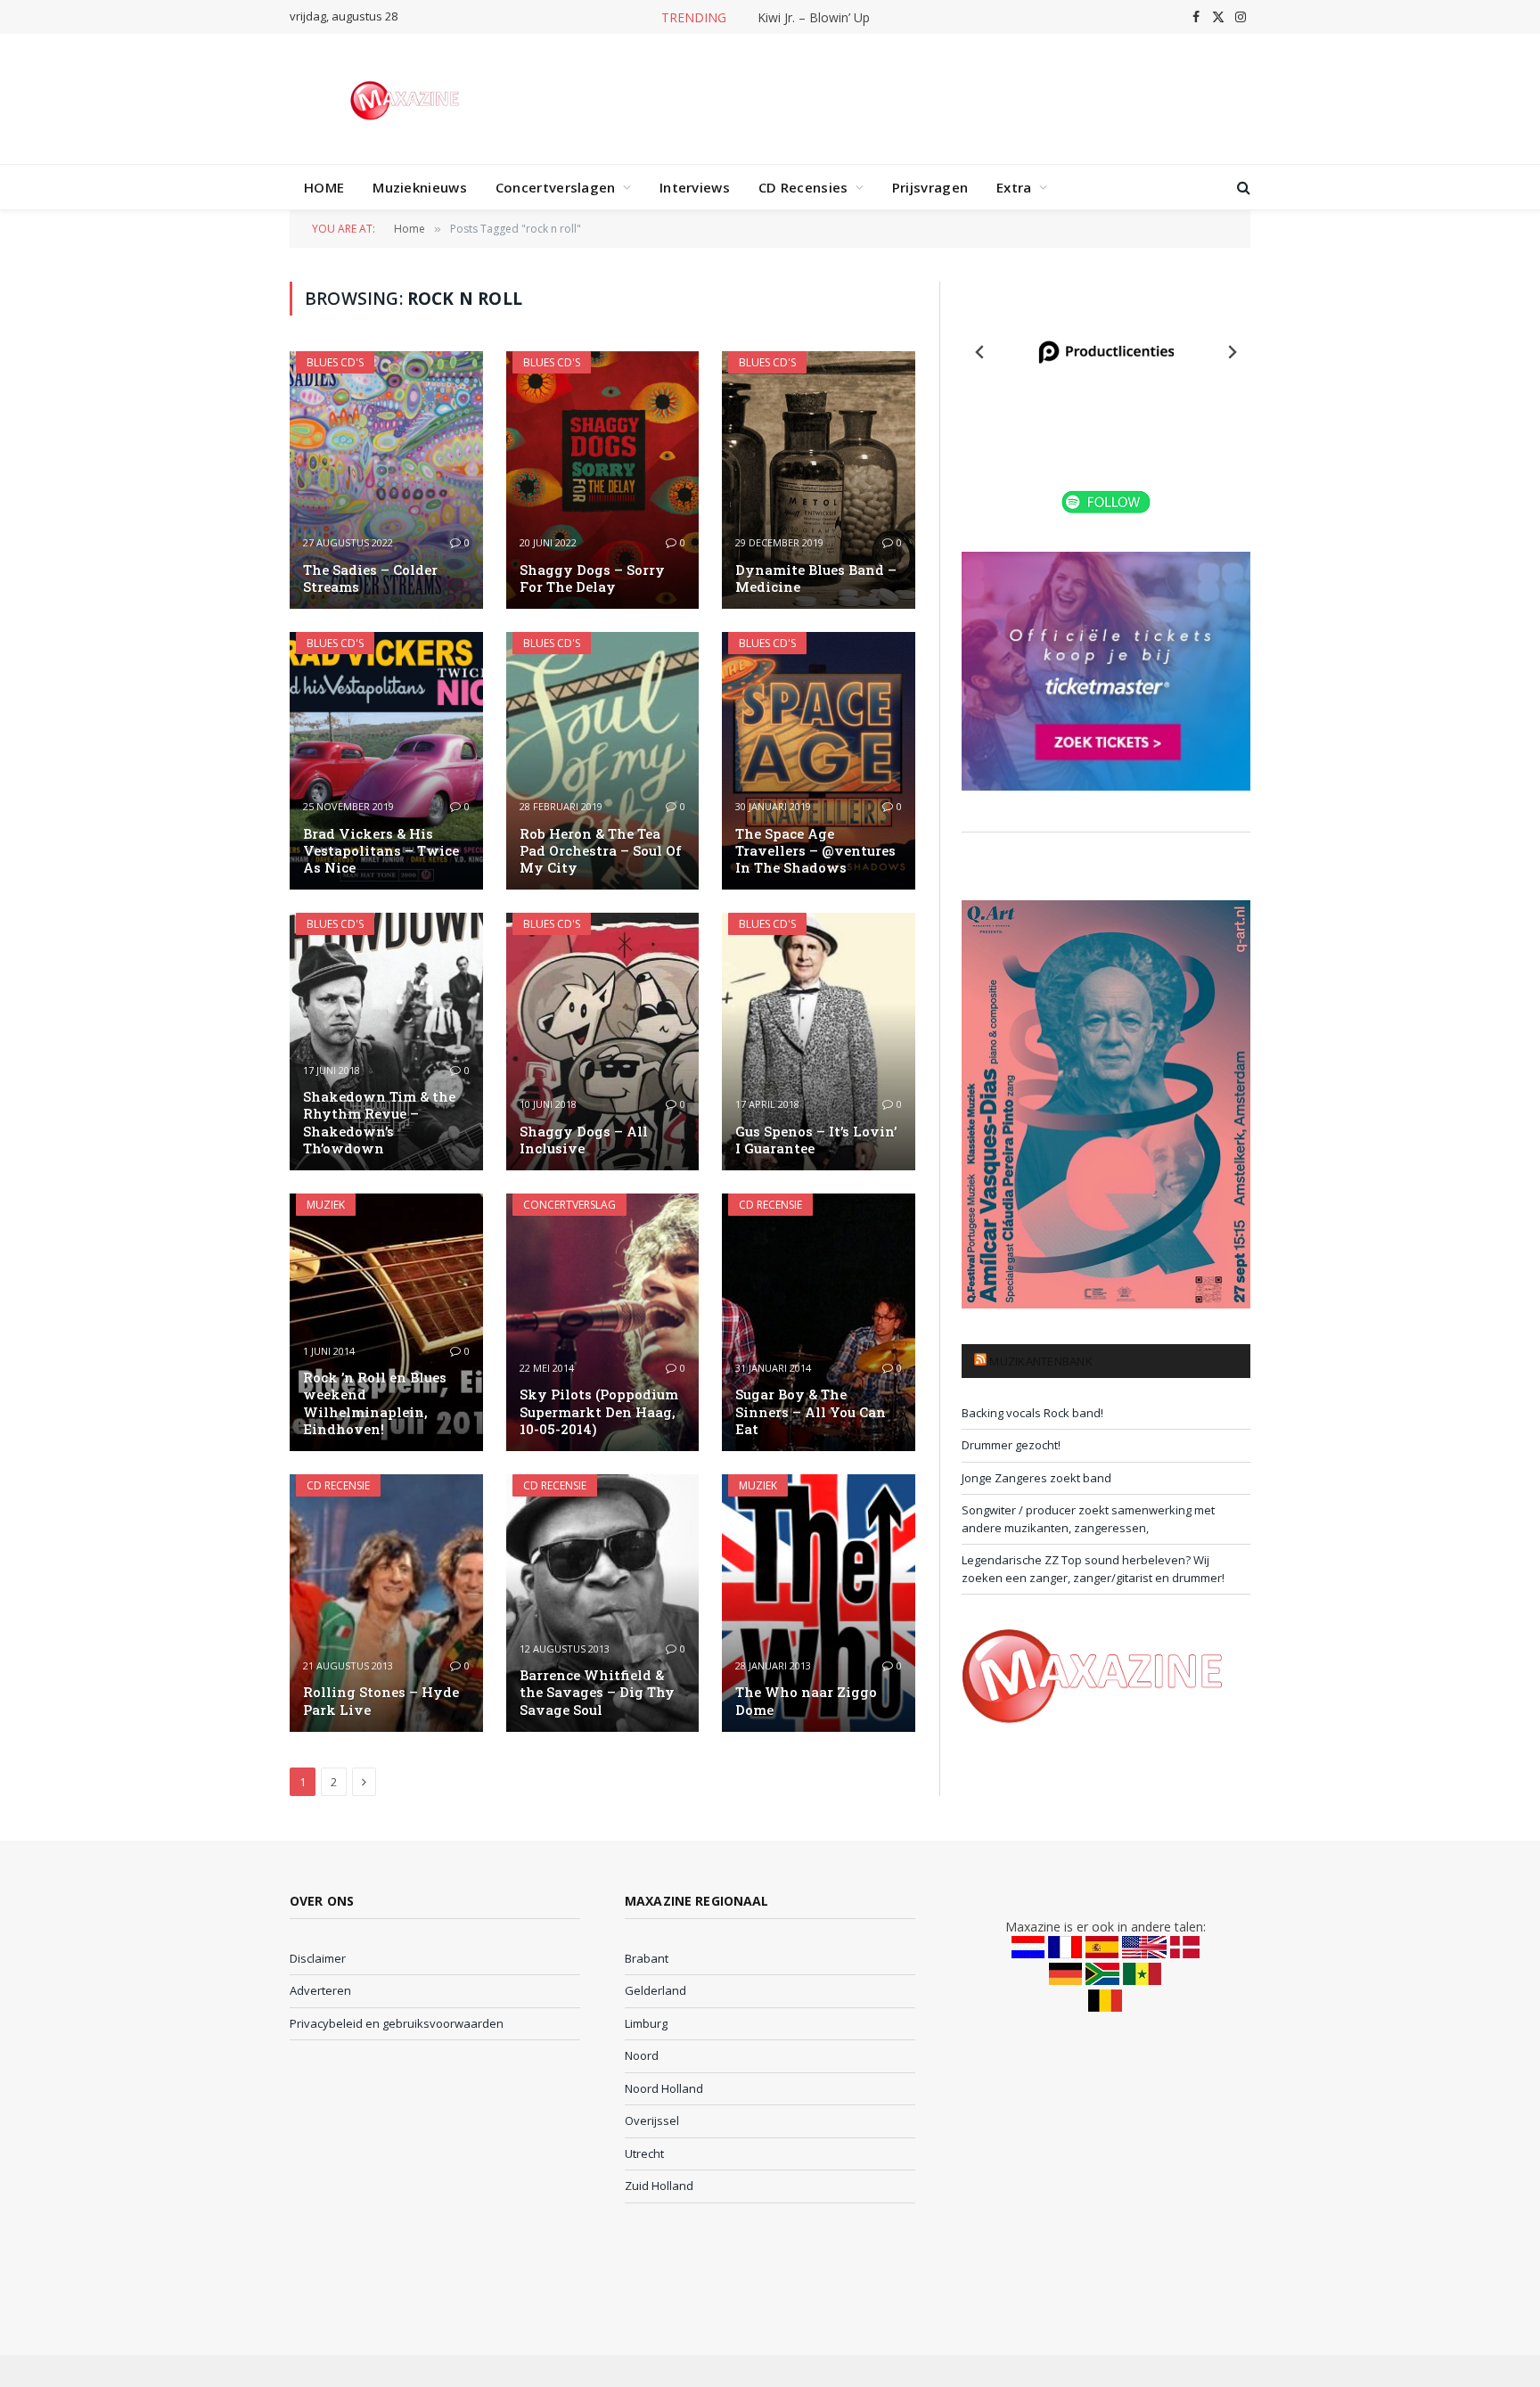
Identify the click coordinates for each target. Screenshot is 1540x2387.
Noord (642, 2055)
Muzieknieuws (420, 187)
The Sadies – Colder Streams (370, 578)
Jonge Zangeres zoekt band (1036, 1478)
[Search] (1242, 188)
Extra (1014, 187)
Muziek (326, 1205)
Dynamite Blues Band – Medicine (816, 578)
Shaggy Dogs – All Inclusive (584, 1140)
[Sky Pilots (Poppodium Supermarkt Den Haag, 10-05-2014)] (603, 1322)
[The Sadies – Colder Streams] (386, 480)
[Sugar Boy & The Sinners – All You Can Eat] (819, 1322)
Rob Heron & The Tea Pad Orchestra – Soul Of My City (601, 851)
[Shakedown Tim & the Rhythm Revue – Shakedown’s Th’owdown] (386, 1042)
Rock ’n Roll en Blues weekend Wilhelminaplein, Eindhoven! (375, 1403)
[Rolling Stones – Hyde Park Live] (386, 1603)
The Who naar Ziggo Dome (806, 1701)
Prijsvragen (930, 187)
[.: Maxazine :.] (407, 99)
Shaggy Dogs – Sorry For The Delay (592, 578)
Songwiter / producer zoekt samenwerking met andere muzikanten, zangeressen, (1088, 1519)
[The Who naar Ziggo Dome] (819, 1603)
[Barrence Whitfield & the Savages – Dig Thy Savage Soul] (603, 1603)
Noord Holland (664, 2088)
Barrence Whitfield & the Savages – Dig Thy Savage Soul (597, 1692)
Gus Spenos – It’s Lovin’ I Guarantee (816, 1140)
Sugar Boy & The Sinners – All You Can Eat (811, 1411)
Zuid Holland (659, 2186)
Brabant (647, 1958)
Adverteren (320, 1990)
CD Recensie (770, 1205)
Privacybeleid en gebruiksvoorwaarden (397, 2023)
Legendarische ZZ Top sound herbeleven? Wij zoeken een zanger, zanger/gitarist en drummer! (1093, 1569)
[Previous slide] (980, 352)
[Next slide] (1232, 352)
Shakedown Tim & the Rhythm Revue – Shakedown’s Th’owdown (379, 1123)
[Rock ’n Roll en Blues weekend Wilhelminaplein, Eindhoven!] (386, 1322)
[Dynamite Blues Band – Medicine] (819, 480)
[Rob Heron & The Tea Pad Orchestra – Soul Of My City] (603, 761)
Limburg (646, 2023)
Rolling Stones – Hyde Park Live (381, 1701)
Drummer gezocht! (1011, 1445)
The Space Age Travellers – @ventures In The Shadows (815, 851)
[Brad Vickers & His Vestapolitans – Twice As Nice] (386, 761)
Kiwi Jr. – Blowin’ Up (814, 18)
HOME (324, 187)
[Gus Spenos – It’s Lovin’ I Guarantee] (819, 1042)
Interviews (695, 187)
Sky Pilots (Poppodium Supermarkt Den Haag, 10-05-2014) (599, 1411)
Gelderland (655, 1990)
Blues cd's (335, 362)
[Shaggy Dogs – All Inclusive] (603, 1042)
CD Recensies (803, 187)
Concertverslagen (556, 187)
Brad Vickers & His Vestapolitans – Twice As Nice (381, 851)
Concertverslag (569, 1205)
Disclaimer (318, 1958)
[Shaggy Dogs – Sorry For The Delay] (603, 480)
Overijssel (652, 2120)
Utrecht (644, 2153)
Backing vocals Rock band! (1032, 1413)
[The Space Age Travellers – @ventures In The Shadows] (819, 761)
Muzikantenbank (1041, 1361)
